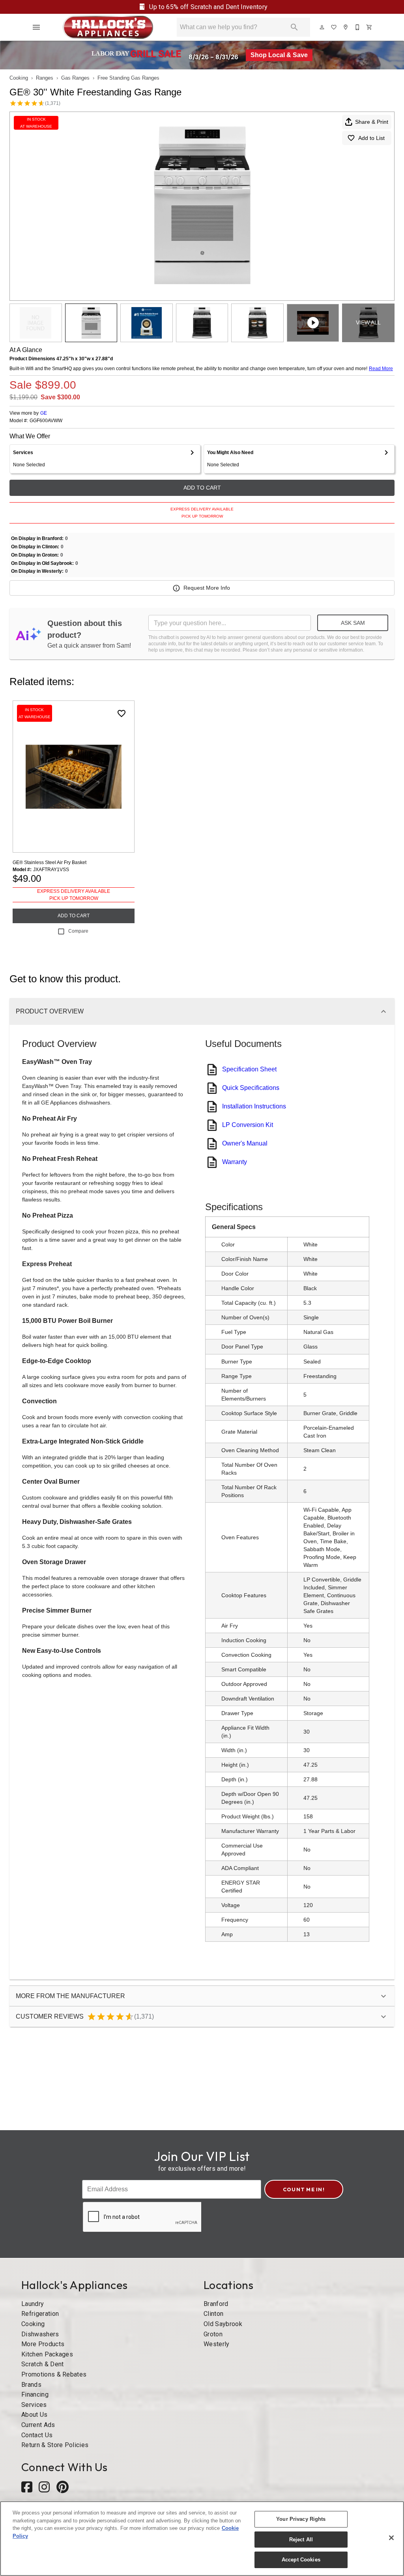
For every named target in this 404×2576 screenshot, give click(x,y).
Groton (213, 2334)
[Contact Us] (358, 27)
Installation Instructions (254, 1106)
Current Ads (38, 2425)
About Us (35, 2415)
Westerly (217, 2344)
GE (44, 413)
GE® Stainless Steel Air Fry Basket (50, 862)
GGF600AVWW (46, 421)
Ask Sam (353, 623)
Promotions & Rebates (54, 2374)
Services (34, 2405)
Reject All (301, 2540)
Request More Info (207, 588)
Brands (31, 2385)
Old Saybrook (223, 2324)
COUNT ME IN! (304, 2189)
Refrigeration (40, 2314)
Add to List (371, 138)
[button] (36, 27)
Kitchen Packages (47, 2354)
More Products (43, 2344)
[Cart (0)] (370, 27)
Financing (35, 2394)
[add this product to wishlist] (122, 713)
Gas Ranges (75, 78)
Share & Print (372, 122)
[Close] (391, 2538)
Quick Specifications (251, 1088)
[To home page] (108, 27)
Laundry (33, 2304)
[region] (202, 2539)
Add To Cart (202, 488)
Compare (78, 931)
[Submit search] (294, 27)
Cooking (19, 78)
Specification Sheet (249, 1069)
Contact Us (37, 2435)
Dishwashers (40, 2334)
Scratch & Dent (42, 2364)
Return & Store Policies (55, 2445)
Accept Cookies (301, 2560)
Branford (216, 2304)
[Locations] (346, 27)
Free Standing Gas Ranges (128, 78)
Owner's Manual (245, 1143)
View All (368, 322)
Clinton (213, 2314)
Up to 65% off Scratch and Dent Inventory (208, 7)
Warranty (235, 1162)
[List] (334, 27)
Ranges (45, 78)
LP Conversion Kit (248, 1125)
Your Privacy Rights (301, 2519)
